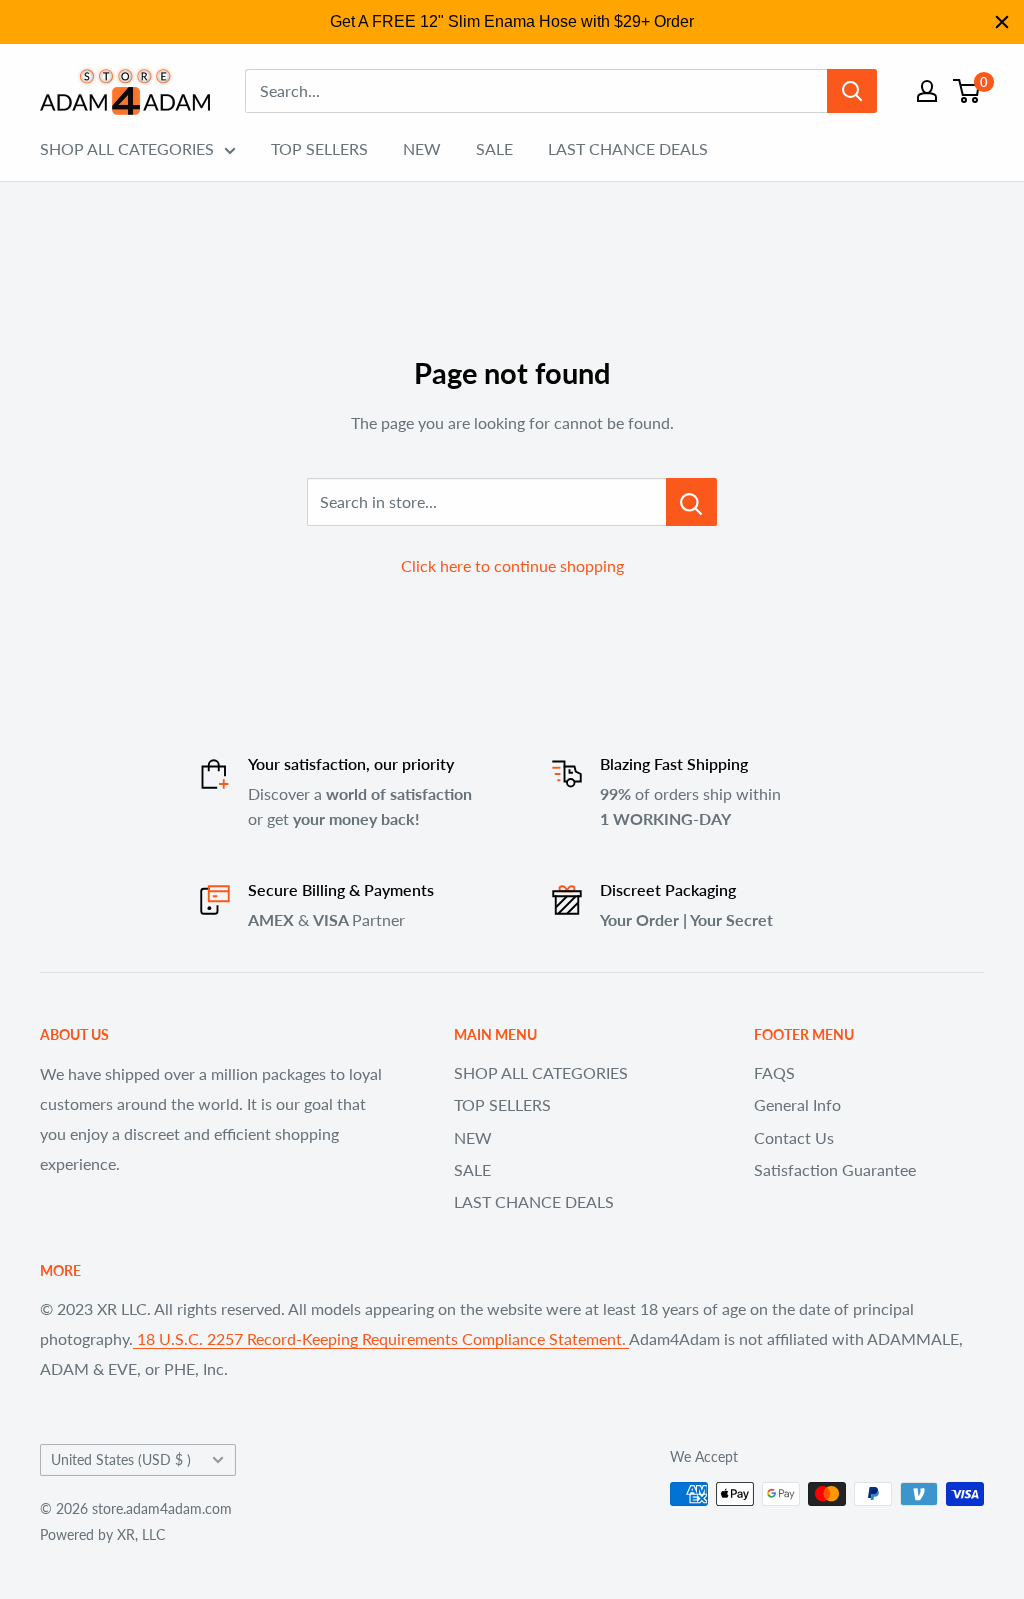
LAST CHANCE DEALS (628, 148)
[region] (512, 22)
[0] (967, 91)
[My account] (927, 91)
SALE (494, 148)
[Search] (852, 91)
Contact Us (794, 1137)
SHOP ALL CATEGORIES (127, 148)
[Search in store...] (691, 502)
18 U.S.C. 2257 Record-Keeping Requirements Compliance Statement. (381, 1338)
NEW (422, 148)
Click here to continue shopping (512, 565)
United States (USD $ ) (121, 1460)
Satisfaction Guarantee (835, 1169)
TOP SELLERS (319, 148)
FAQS (774, 1072)
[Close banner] (1002, 22)
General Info (797, 1104)
